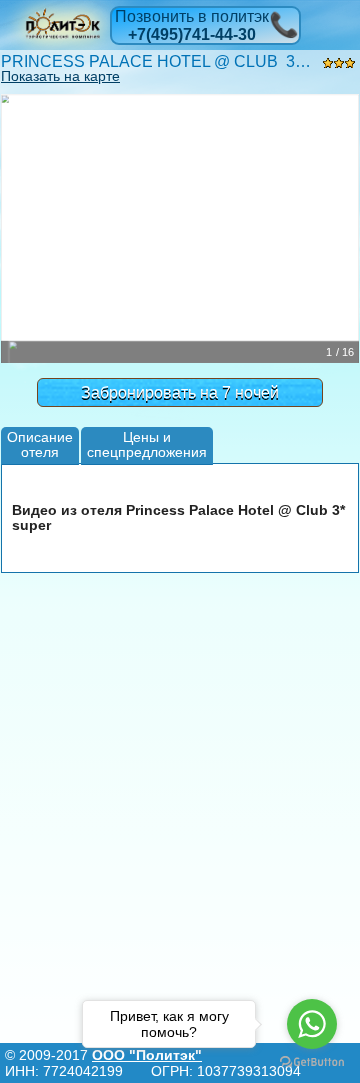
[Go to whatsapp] (312, 1024)
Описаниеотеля (40, 444)
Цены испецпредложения (147, 444)
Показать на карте (60, 76)
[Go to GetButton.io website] (312, 1062)
